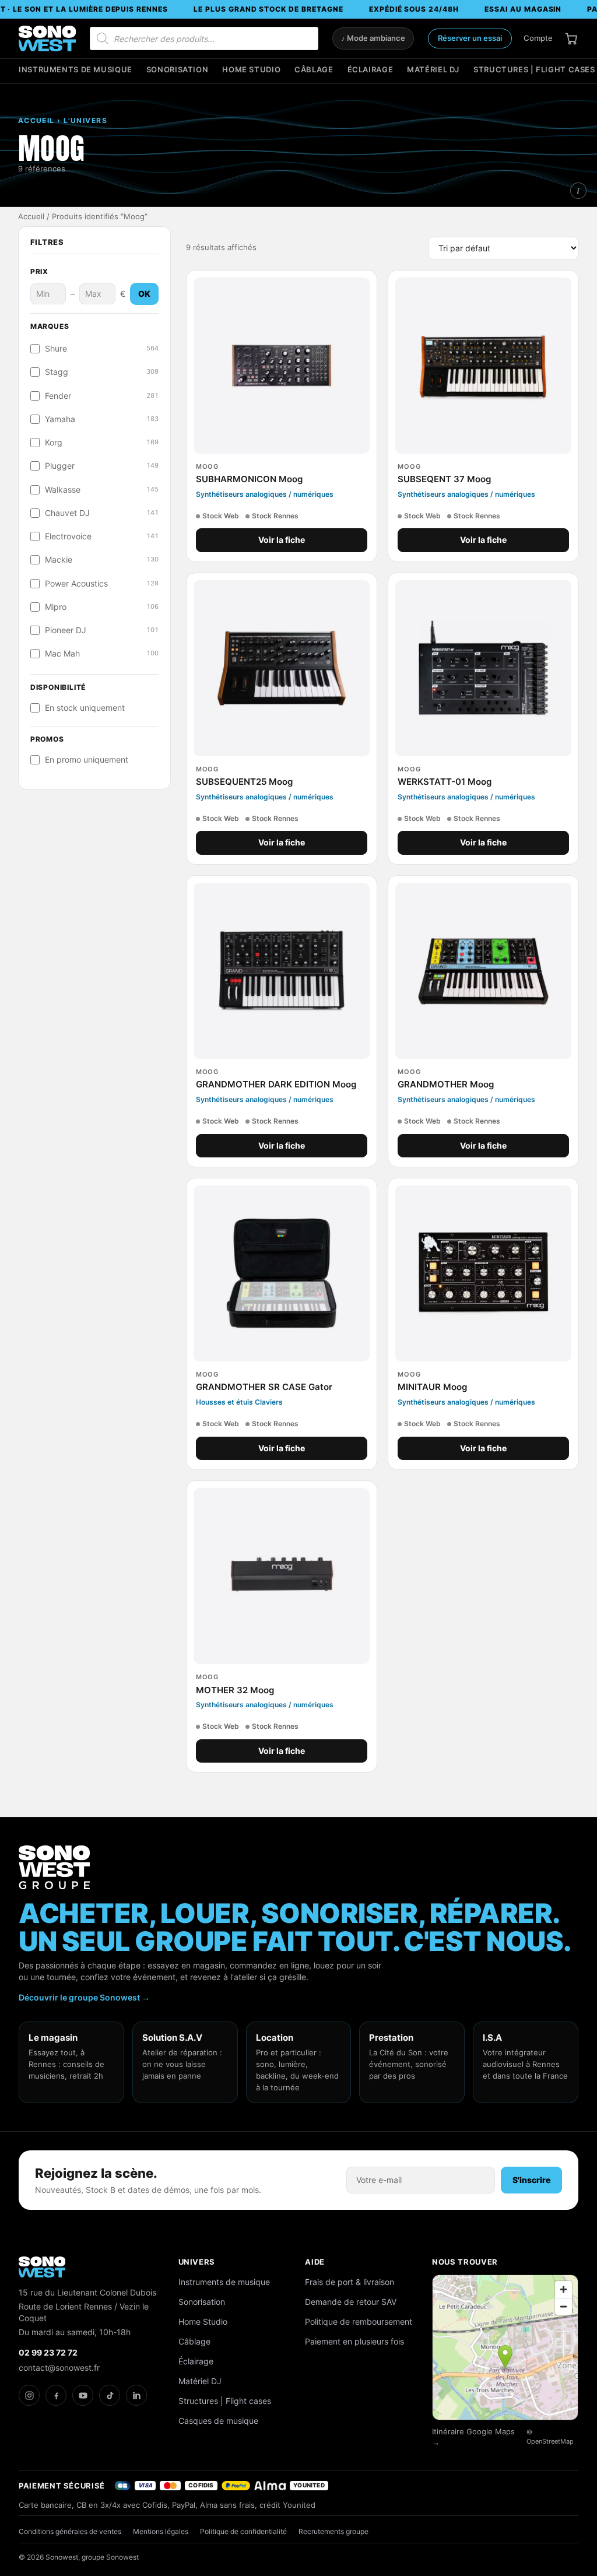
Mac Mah (102, 654)
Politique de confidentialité (243, 2531)
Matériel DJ (433, 70)
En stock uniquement (85, 708)
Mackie (102, 560)
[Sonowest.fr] (47, 38)
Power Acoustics (102, 584)
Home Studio (251, 70)
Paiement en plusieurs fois (354, 2341)
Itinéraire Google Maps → (473, 2437)
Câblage (314, 70)
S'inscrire (531, 2180)
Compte (538, 38)
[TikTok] (110, 2395)
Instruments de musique (75, 70)
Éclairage (371, 70)
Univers (197, 2262)
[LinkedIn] (136, 2395)
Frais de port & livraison (350, 2282)
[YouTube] (83, 2395)
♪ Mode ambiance (373, 38)
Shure (102, 349)
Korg (102, 443)
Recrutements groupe (333, 2531)
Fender (102, 396)
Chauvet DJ (102, 513)
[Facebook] (56, 2395)
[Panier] (571, 38)
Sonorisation (178, 70)
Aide (315, 2262)
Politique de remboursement (359, 2321)
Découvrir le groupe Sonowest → (84, 1997)
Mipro (102, 607)
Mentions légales (161, 2531)
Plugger (102, 466)
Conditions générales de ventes (70, 2531)
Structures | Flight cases (534, 70)
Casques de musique (218, 2421)
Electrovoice (102, 536)
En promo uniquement (87, 760)
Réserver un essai (470, 38)
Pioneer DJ (102, 630)
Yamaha (102, 419)
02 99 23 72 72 (48, 2352)
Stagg (102, 372)
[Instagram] (29, 2395)
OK (144, 294)
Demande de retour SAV (351, 2302)
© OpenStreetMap (550, 2437)
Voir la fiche (282, 540)
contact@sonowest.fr (59, 2368)
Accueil (31, 217)
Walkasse (102, 490)
